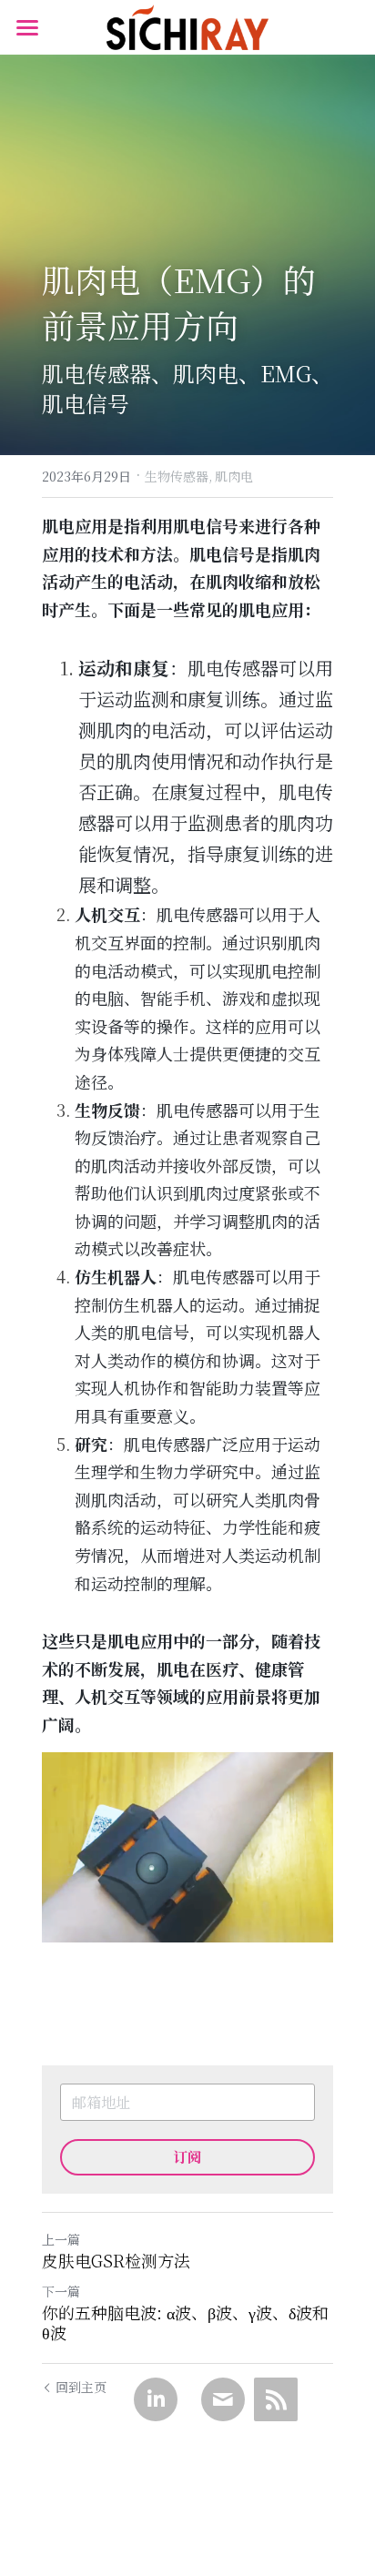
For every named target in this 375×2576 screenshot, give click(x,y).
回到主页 (81, 2387)
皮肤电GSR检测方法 (116, 2261)
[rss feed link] (276, 2399)
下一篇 (61, 2291)
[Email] (223, 2399)
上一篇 (61, 2239)
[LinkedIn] (156, 2399)
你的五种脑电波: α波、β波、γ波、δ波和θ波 (185, 2322)
